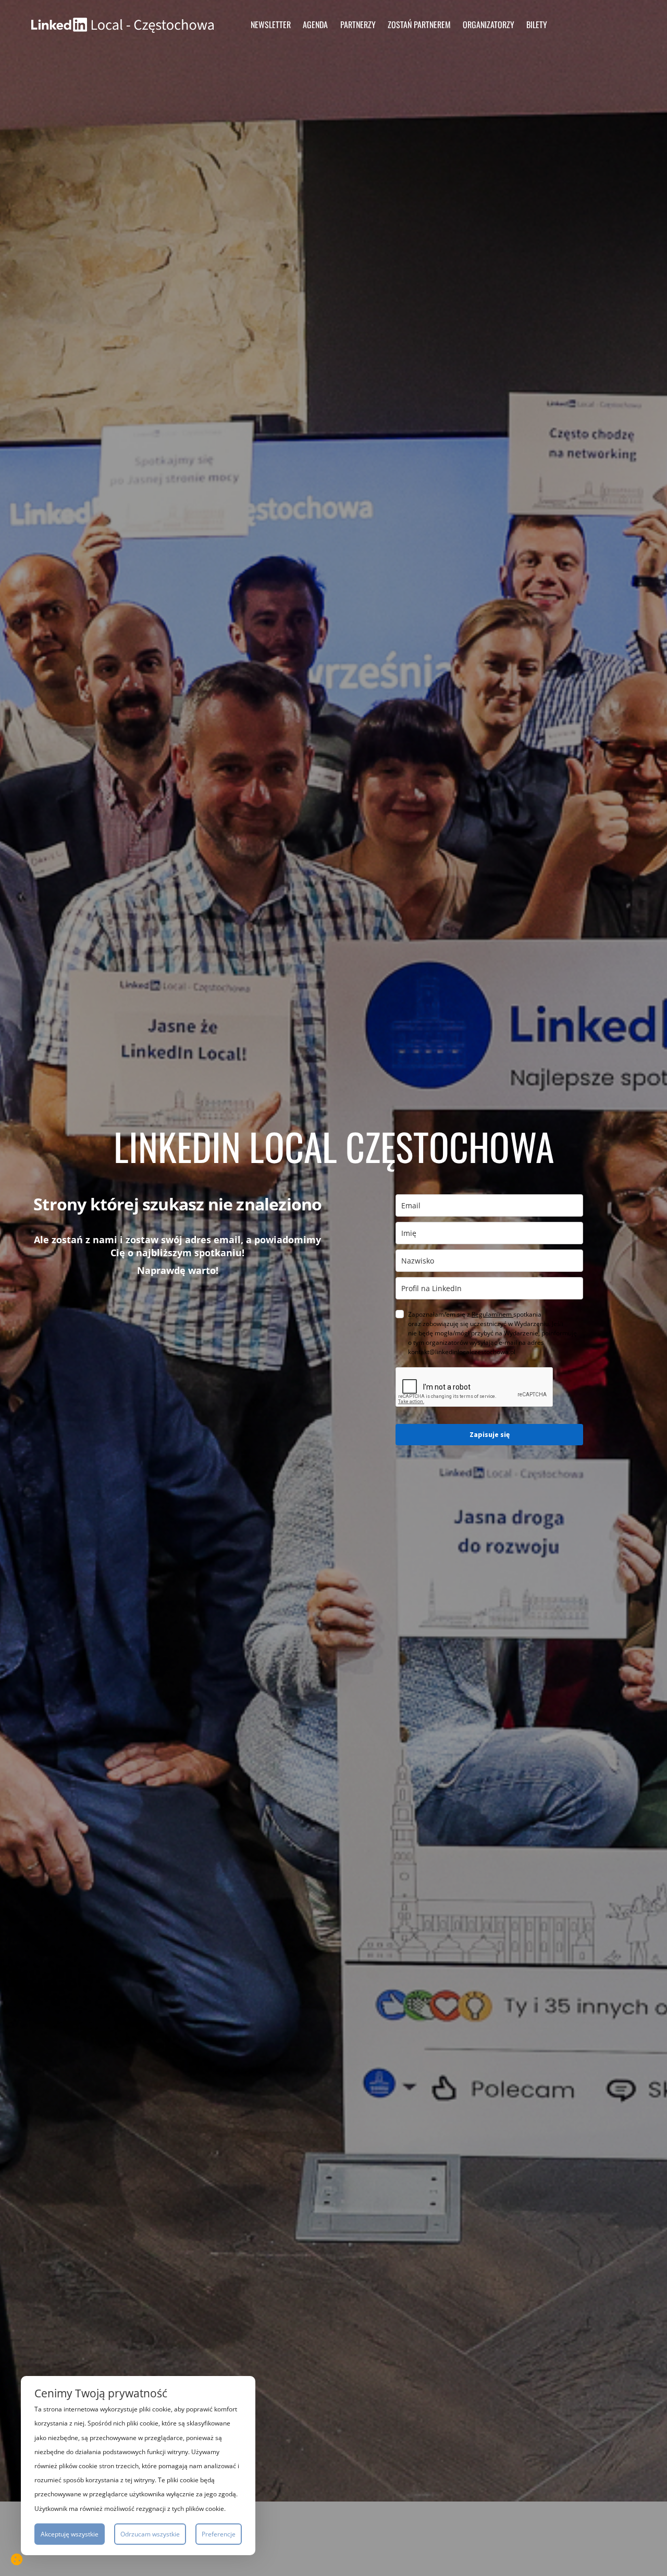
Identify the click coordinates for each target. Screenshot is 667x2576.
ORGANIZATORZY (489, 24)
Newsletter (271, 24)
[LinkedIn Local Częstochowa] (122, 24)
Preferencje (219, 2534)
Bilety (537, 24)
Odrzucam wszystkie (150, 2534)
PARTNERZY (358, 24)
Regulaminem (492, 1314)
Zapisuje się (490, 1434)
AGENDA (315, 24)
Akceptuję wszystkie (70, 2534)
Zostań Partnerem (419, 24)
